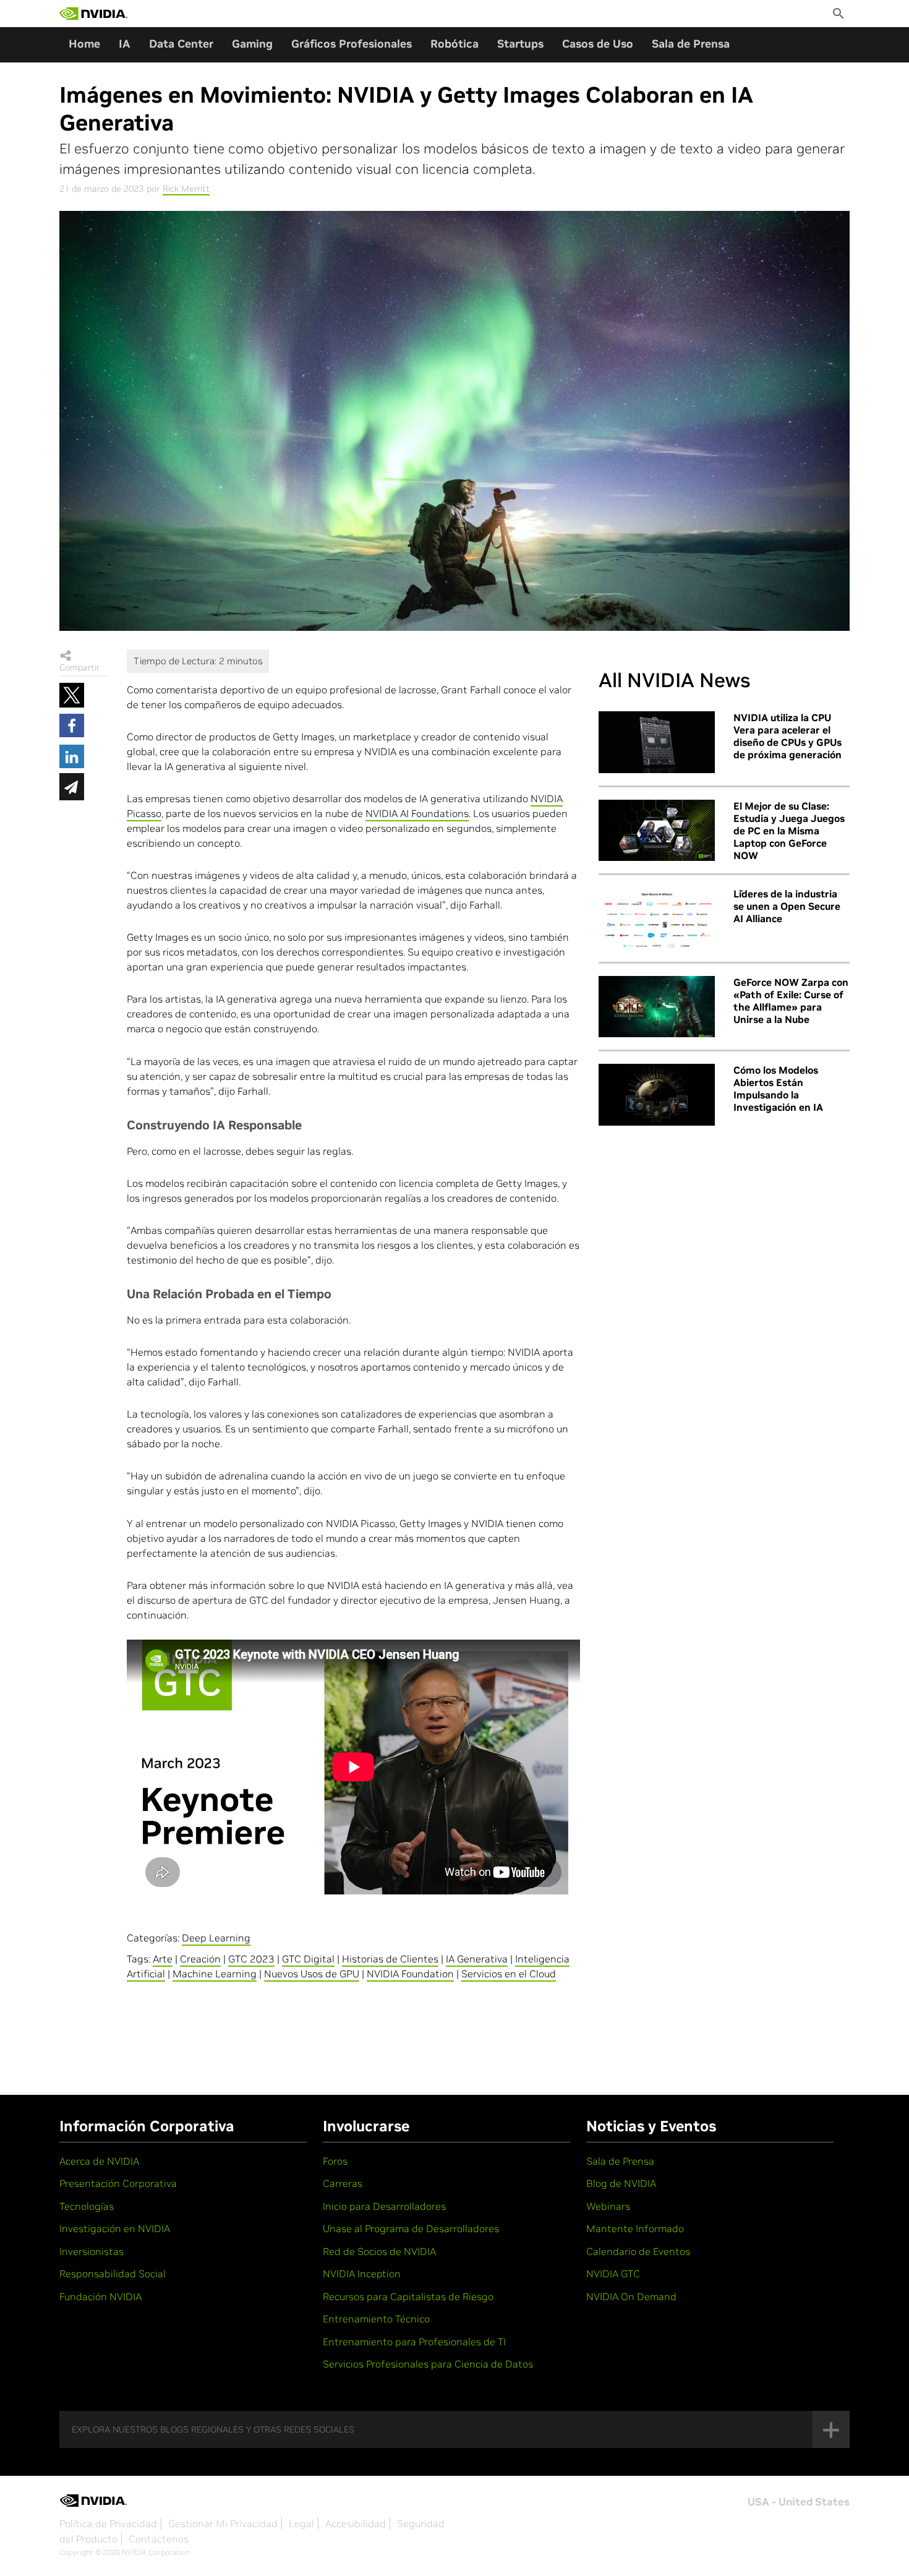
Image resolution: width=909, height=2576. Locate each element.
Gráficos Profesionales (352, 44)
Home (84, 44)
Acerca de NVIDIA (99, 2161)
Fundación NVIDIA (100, 2296)
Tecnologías (87, 2206)
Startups (520, 44)
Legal (301, 2523)
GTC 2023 (251, 1959)
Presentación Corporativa (118, 2183)
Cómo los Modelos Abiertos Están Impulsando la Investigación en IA (778, 1089)
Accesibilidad (356, 2523)
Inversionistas (92, 2251)
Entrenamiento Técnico (376, 2319)
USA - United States (799, 2502)
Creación (200, 1959)
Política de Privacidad (108, 2523)
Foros (335, 2161)
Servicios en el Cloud (509, 1974)
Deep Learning (216, 1938)
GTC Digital (308, 1959)
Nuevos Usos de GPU (312, 1974)
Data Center (181, 44)
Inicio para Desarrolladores (384, 2206)
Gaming (252, 44)
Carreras (343, 2183)
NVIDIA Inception (362, 2274)
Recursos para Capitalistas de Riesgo (408, 2296)
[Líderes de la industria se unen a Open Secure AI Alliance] (657, 918)
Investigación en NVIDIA (115, 2228)
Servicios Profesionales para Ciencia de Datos (428, 2364)
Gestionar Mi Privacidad (223, 2523)
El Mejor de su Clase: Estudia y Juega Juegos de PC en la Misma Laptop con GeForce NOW (789, 831)
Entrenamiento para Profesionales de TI (414, 2342)
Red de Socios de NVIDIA (379, 2251)
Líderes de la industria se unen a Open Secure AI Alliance (787, 906)
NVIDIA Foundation (410, 1974)
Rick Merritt (186, 189)
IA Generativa (477, 1959)
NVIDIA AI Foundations (417, 813)
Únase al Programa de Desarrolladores (411, 2228)
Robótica (454, 44)
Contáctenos (159, 2539)
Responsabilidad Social (113, 2274)
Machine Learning (215, 1974)
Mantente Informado (635, 2228)
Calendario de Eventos (638, 2251)
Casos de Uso (598, 44)
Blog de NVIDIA (621, 2183)
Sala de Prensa (691, 44)
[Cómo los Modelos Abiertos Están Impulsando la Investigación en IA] (657, 1095)
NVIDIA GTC (613, 2274)
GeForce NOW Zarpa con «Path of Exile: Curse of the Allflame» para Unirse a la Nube (791, 1001)
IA (125, 44)
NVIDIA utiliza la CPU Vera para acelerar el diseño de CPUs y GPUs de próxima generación (787, 736)
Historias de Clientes (390, 1959)
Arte (163, 1959)
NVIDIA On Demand (631, 2296)
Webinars (608, 2206)
